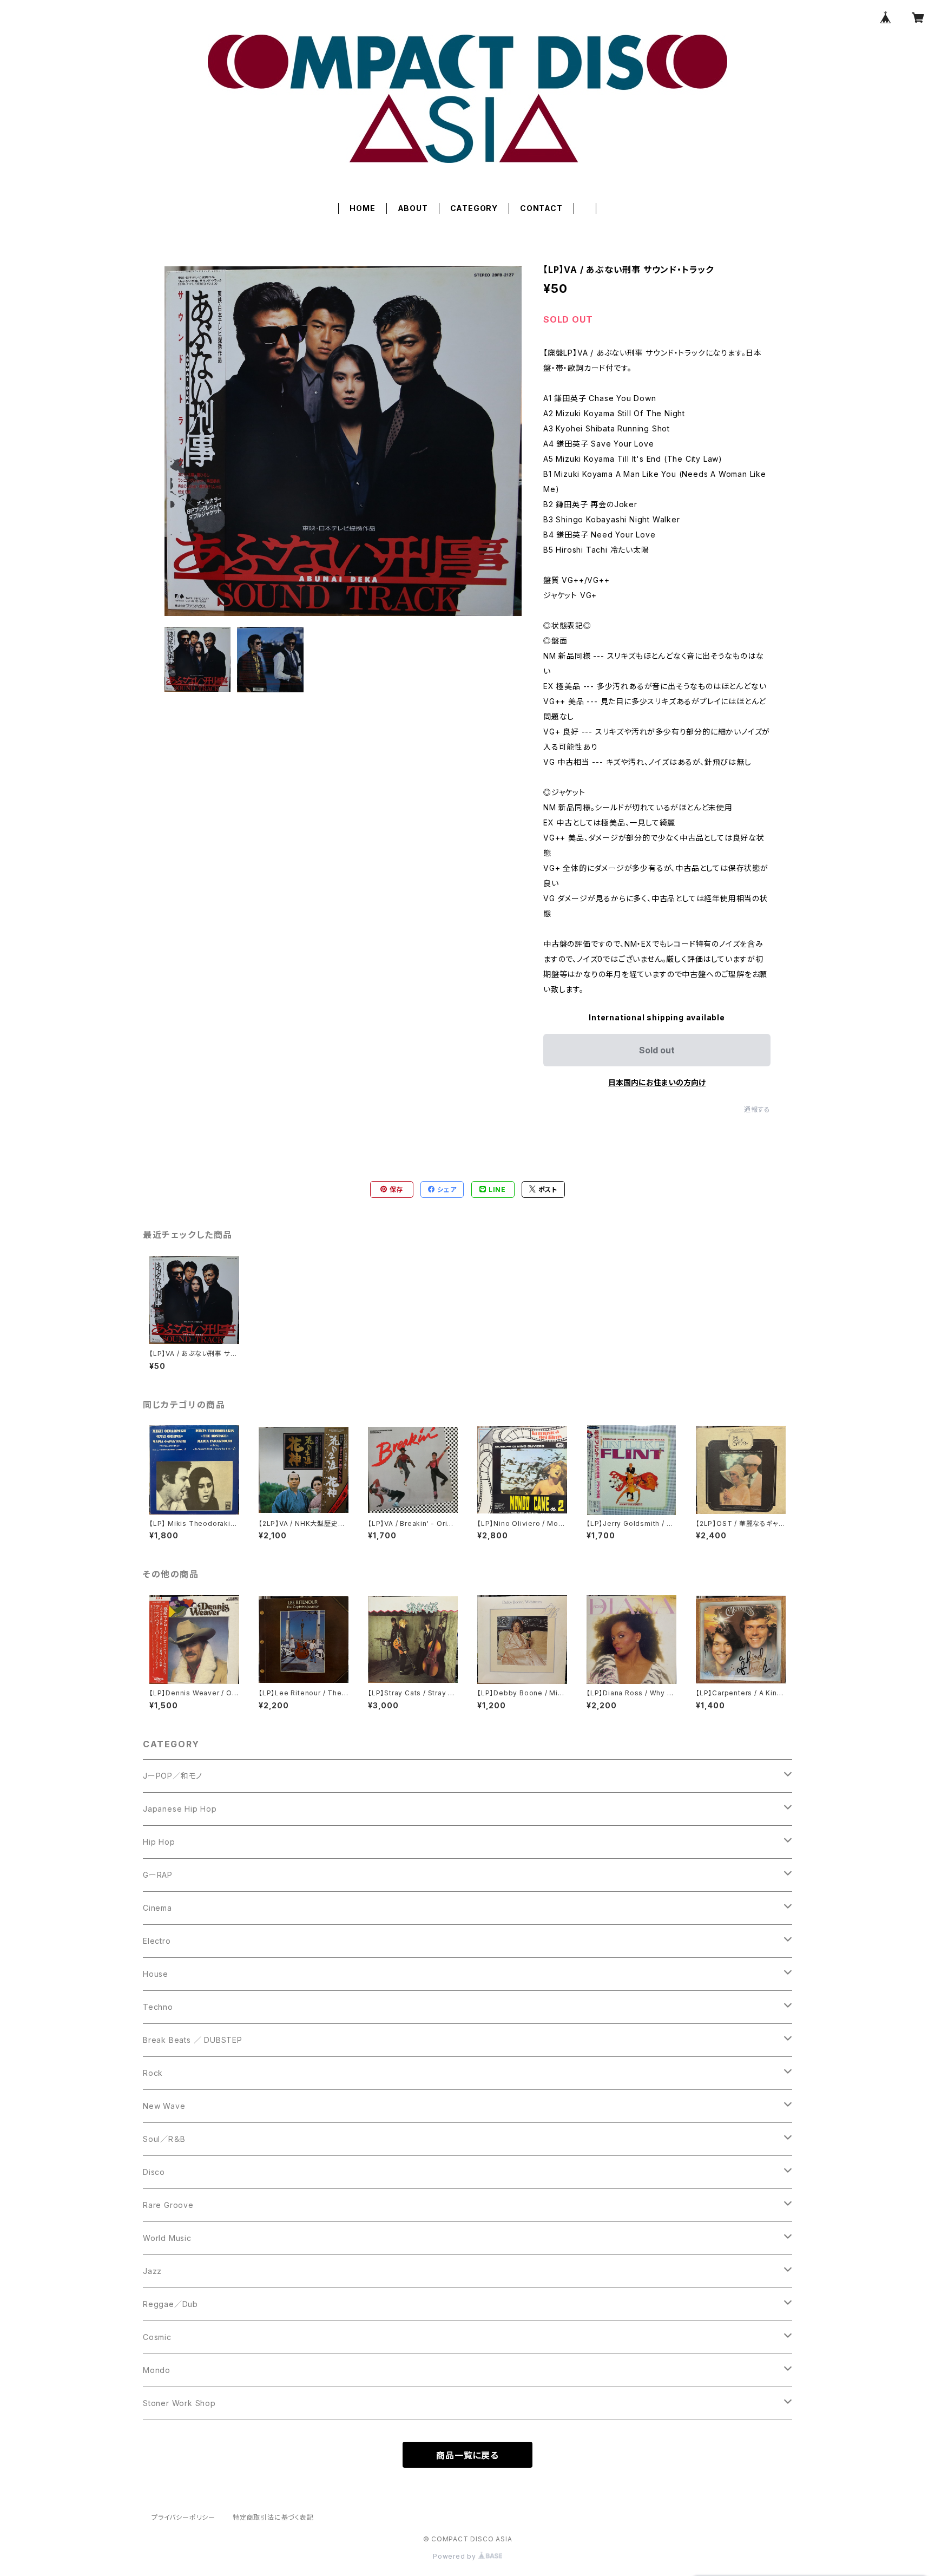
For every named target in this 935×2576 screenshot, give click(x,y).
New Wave (164, 2106)
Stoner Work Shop (179, 2403)
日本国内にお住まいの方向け (657, 1082)
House (156, 1974)
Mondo (157, 2370)
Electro (157, 1941)
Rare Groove (168, 2205)
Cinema (157, 1908)
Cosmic (157, 2337)
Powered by (456, 2556)
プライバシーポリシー (183, 2517)
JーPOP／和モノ (173, 1776)
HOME (362, 208)
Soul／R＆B (164, 2139)
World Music (167, 2238)
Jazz (152, 2271)
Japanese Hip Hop (180, 1809)
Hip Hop (159, 1842)
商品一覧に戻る (467, 2455)
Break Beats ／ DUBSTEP (193, 2040)
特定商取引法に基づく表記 (273, 2517)
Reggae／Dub (170, 2304)
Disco (154, 2172)
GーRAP (158, 1875)
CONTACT (541, 208)
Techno (158, 2007)
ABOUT (413, 208)
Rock (153, 2073)
